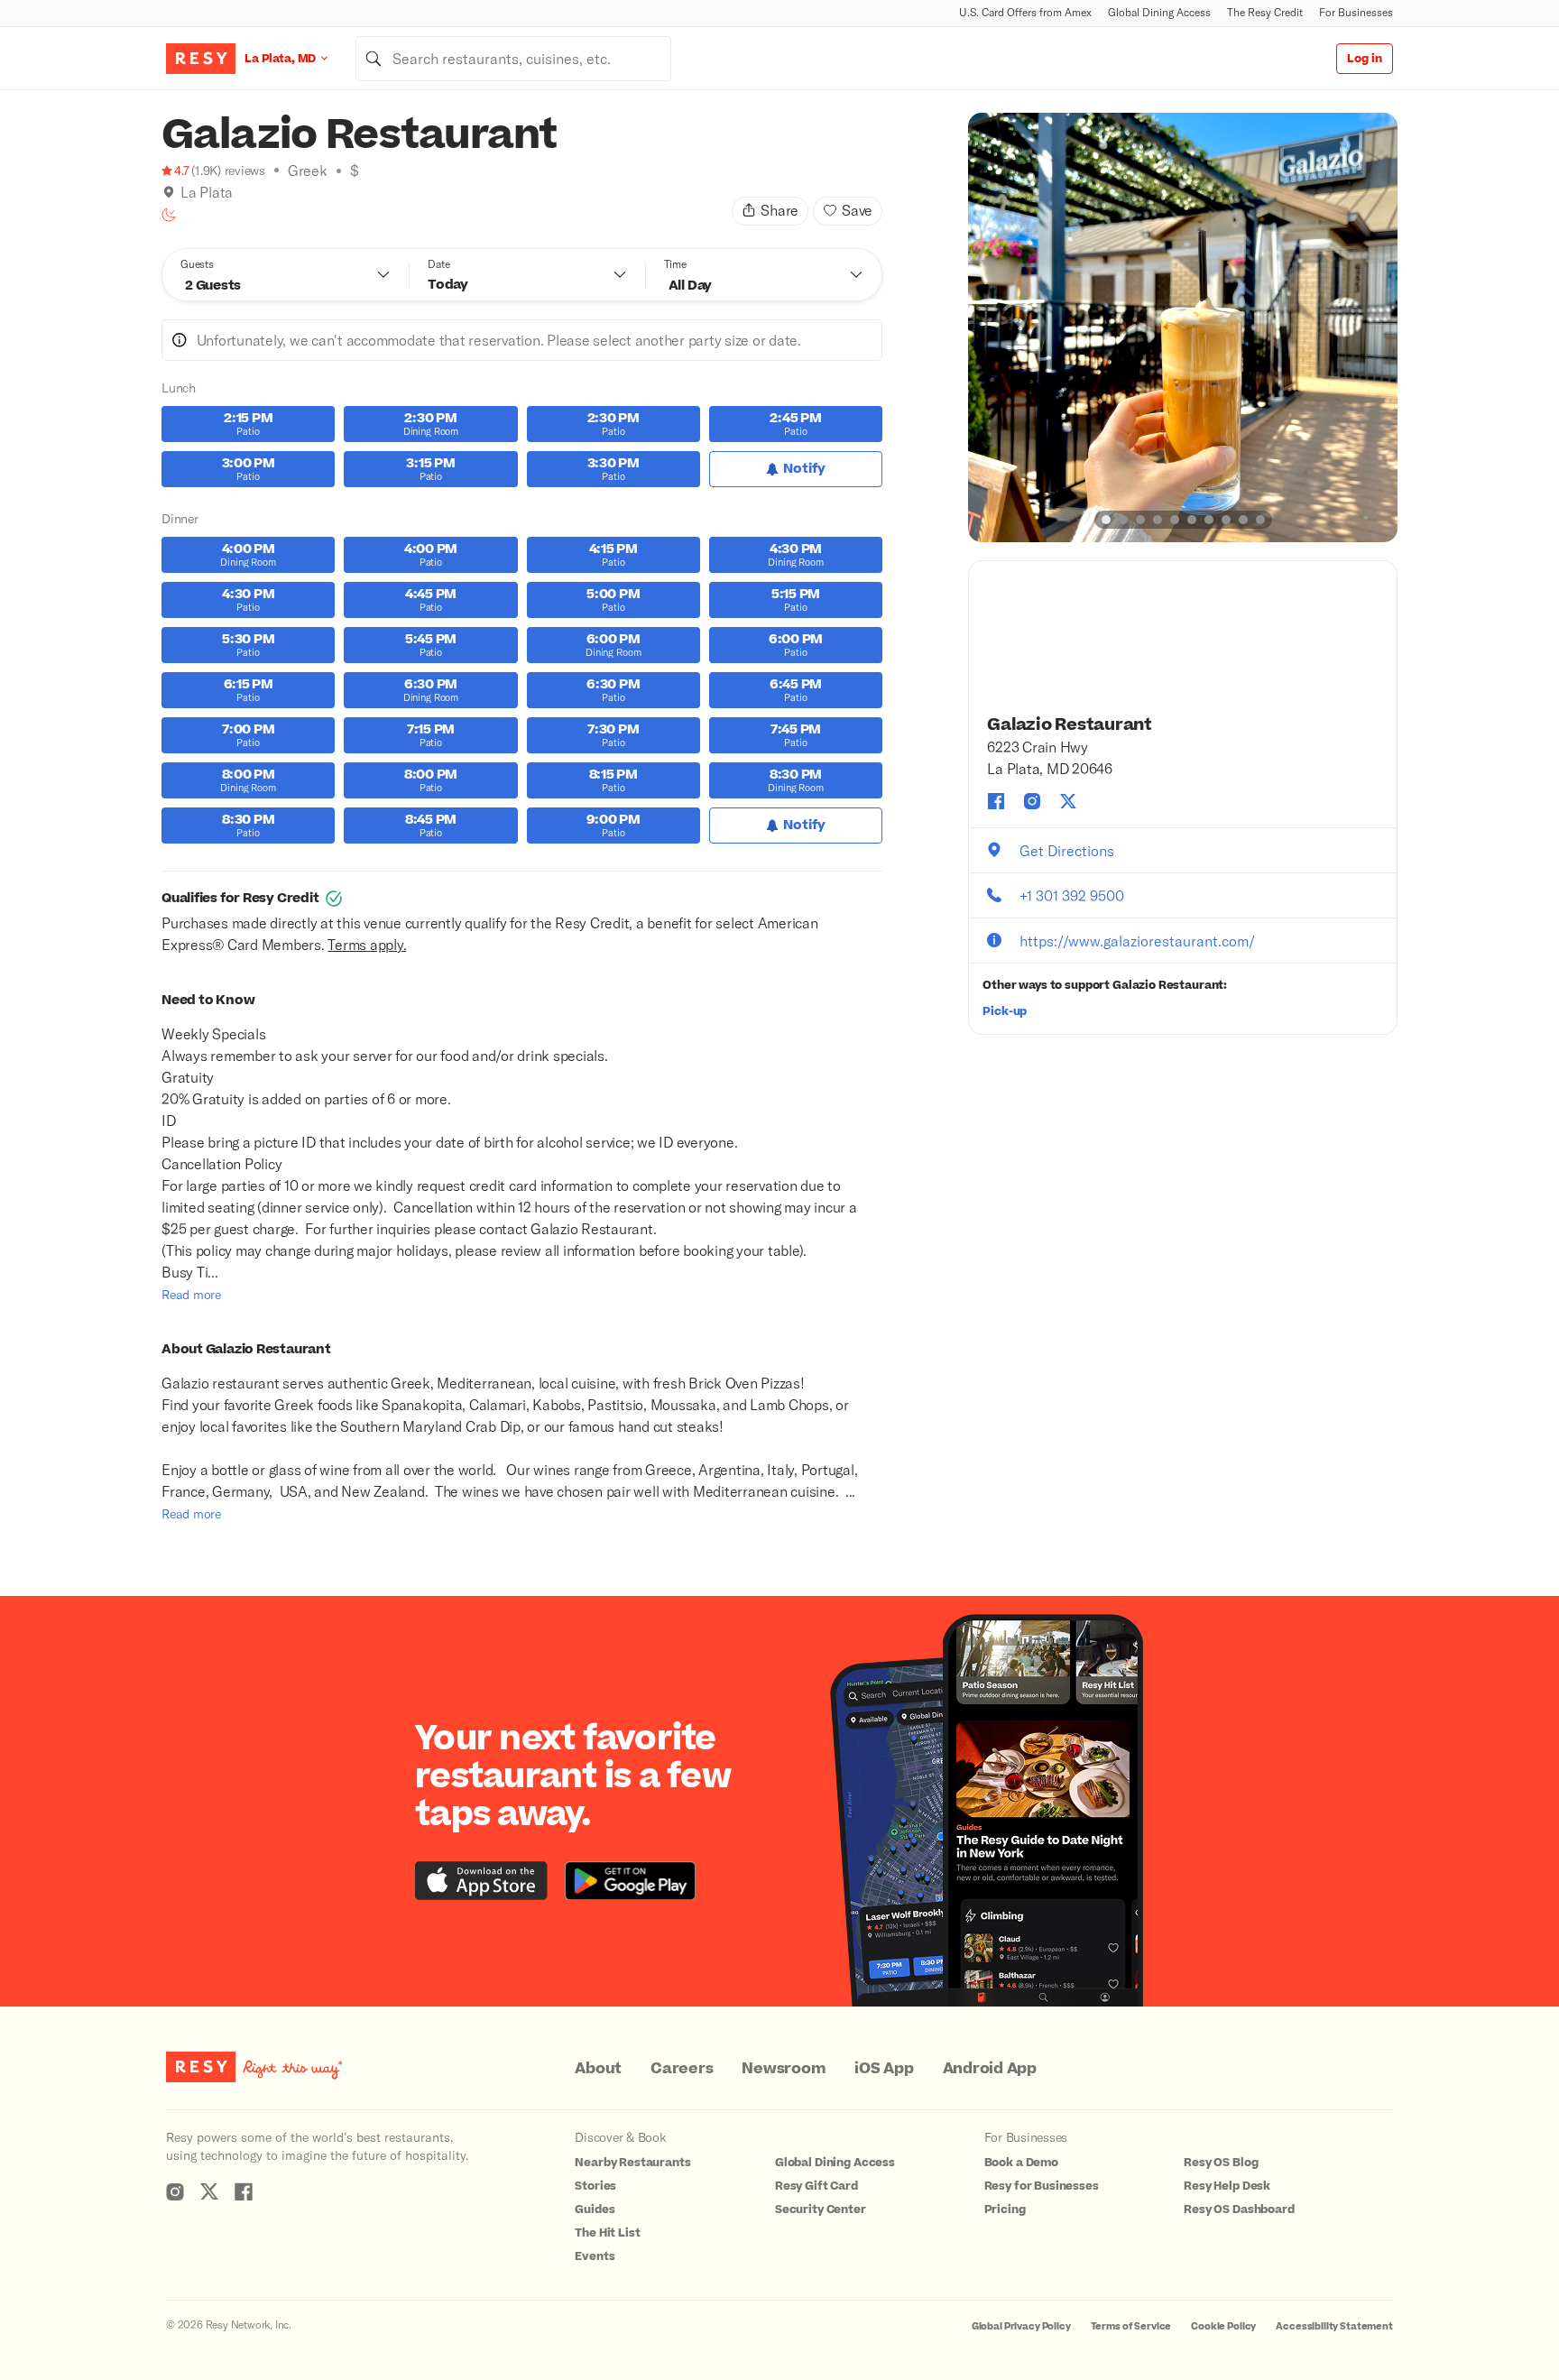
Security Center (821, 2209)
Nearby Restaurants (632, 2163)
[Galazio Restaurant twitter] (1068, 801)
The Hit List (607, 2233)
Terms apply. (367, 944)
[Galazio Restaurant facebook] (996, 801)
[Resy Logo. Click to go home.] (201, 59)
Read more (191, 1294)
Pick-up (1005, 1011)
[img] (169, 192)
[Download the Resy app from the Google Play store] (630, 1881)
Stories (595, 2186)
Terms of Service (1131, 2326)
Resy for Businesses (1042, 2186)
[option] (1183, 327)
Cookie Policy (1223, 2326)
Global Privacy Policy (1021, 2326)
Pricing (1005, 2209)
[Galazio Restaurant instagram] (1032, 801)
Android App (990, 2069)
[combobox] (513, 59)
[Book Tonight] (169, 215)
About (598, 2069)
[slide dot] (1106, 520)
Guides (595, 2209)
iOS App (884, 2069)
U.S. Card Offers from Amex (1025, 12)
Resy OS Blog (1221, 2163)
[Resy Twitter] (209, 2191)
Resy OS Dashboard (1239, 2209)
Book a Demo (1021, 2163)
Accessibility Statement (1334, 2326)
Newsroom (784, 2069)
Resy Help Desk (1227, 2186)
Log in (1365, 59)
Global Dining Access (1159, 12)
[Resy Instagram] (175, 2191)
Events (595, 2256)
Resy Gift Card (816, 2186)
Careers (682, 2069)
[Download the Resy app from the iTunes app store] (481, 1881)
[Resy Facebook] (244, 2191)
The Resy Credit (1265, 12)
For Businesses (1356, 12)
